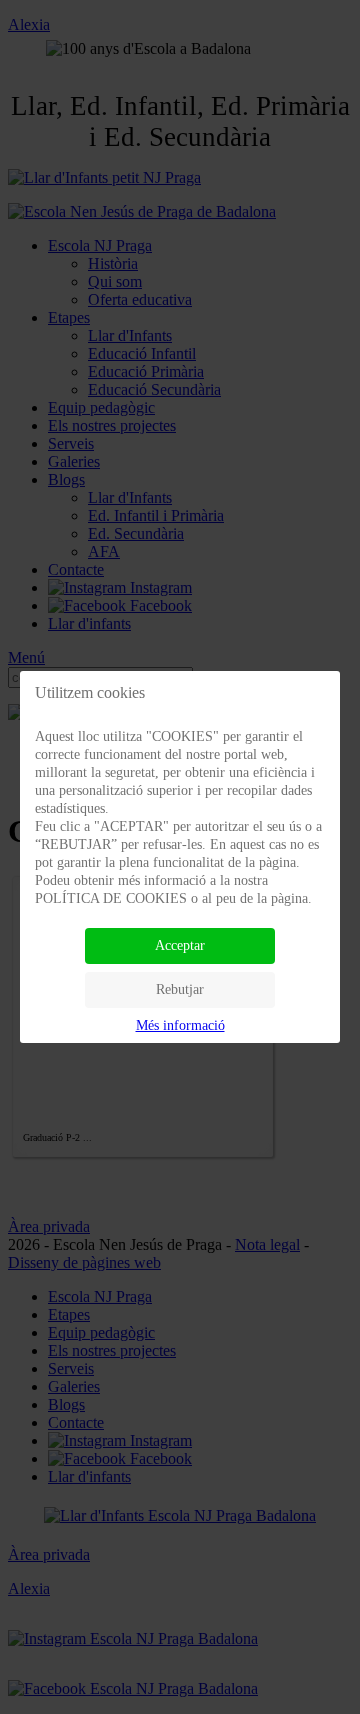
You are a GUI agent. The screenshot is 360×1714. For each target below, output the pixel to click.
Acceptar (180, 945)
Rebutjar (180, 989)
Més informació (180, 1025)
